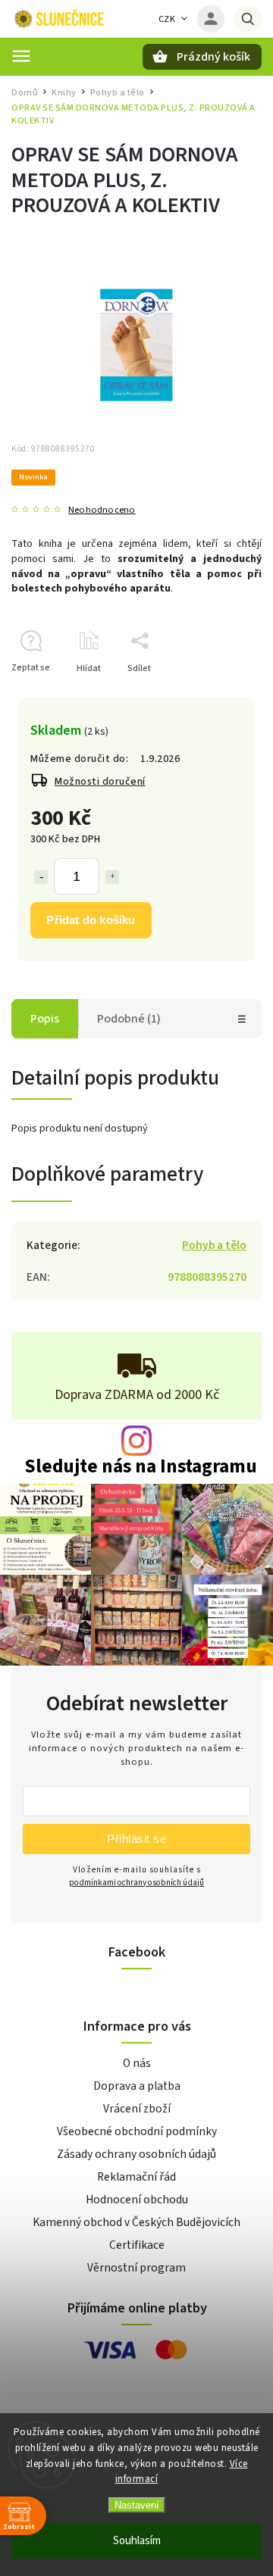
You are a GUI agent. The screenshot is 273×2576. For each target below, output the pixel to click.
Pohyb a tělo (214, 1245)
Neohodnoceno (102, 510)
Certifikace (137, 2245)
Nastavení (137, 2505)
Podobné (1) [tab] (129, 1019)
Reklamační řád (136, 2177)
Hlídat (89, 668)
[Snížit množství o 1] (41, 877)
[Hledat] (248, 19)
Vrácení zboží (137, 2109)
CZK (167, 19)
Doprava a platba (137, 2086)
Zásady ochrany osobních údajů (136, 2154)
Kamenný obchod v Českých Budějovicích (136, 2222)
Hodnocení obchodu (137, 2200)
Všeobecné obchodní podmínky (137, 2131)
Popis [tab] (45, 1019)
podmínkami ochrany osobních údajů (136, 1883)
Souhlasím (137, 2541)
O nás (137, 2063)
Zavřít (215, 695)
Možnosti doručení (100, 782)
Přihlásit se (136, 1839)
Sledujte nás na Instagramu (141, 1467)
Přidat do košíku (91, 920)
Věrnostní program (136, 2268)
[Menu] (21, 56)
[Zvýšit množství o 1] (112, 877)
